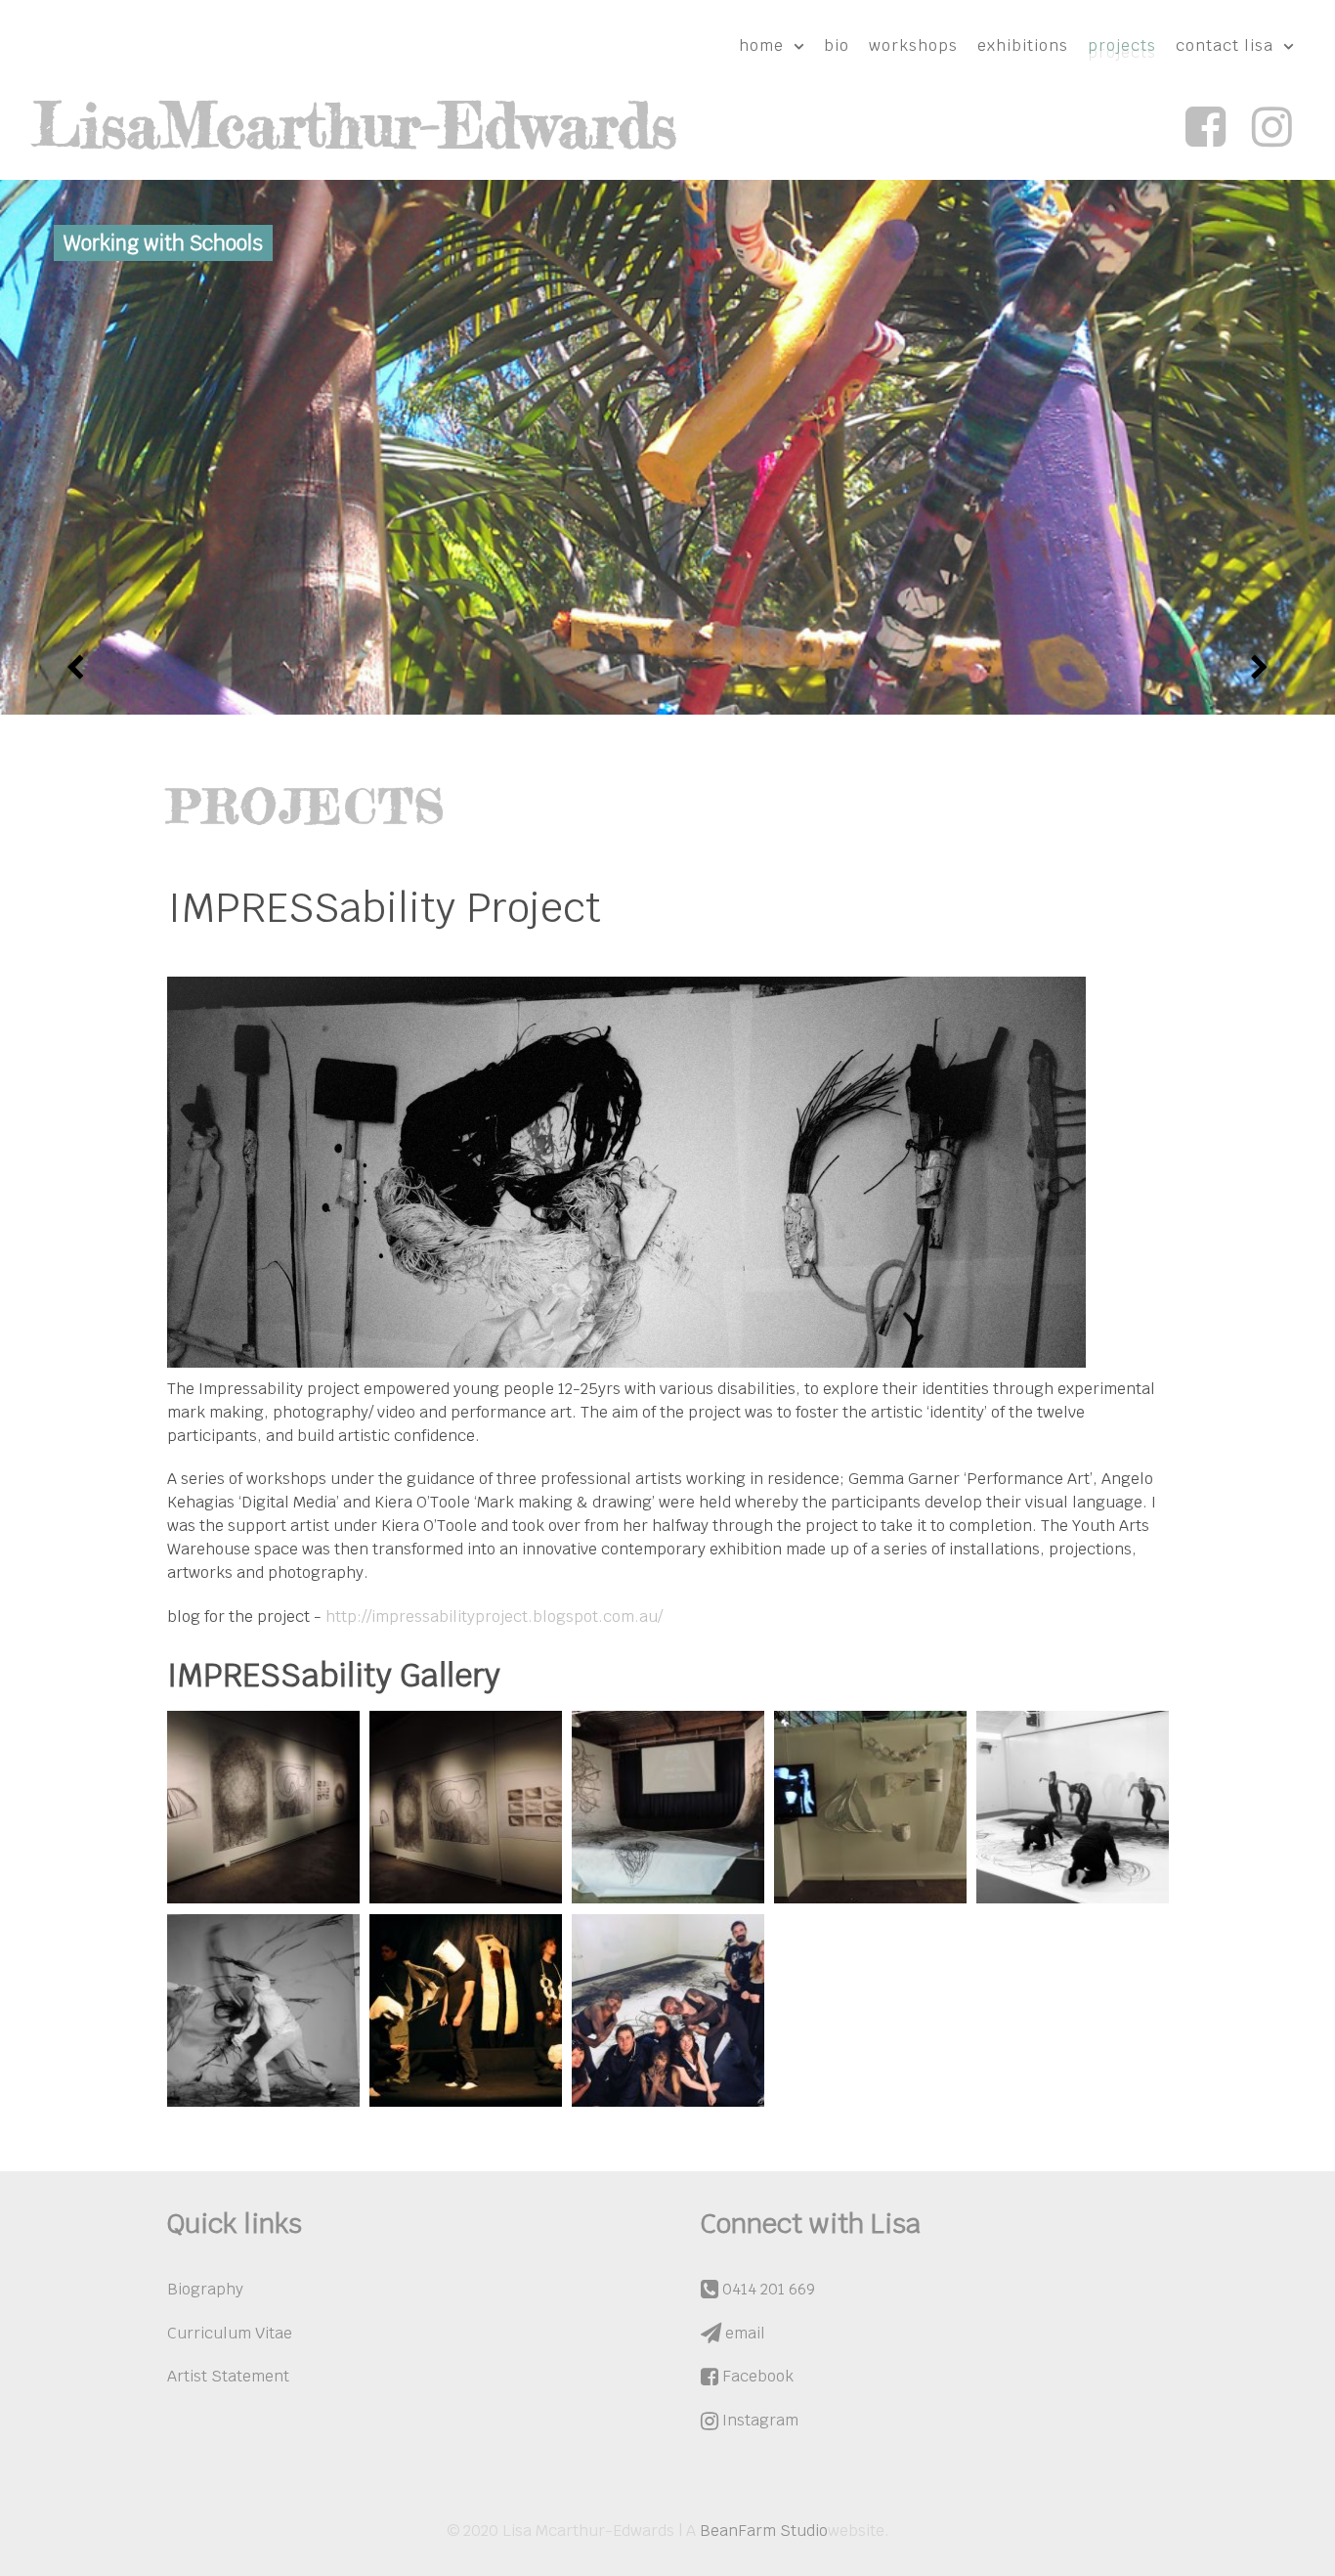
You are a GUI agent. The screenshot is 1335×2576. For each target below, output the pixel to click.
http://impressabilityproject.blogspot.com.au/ (494, 1616)
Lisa (355, 125)
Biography (205, 2289)
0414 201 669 (767, 2289)
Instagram (758, 2420)
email (743, 2333)
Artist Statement (228, 2376)
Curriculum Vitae (230, 2333)
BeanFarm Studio (764, 2531)
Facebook (756, 2376)
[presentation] (76, 667)
